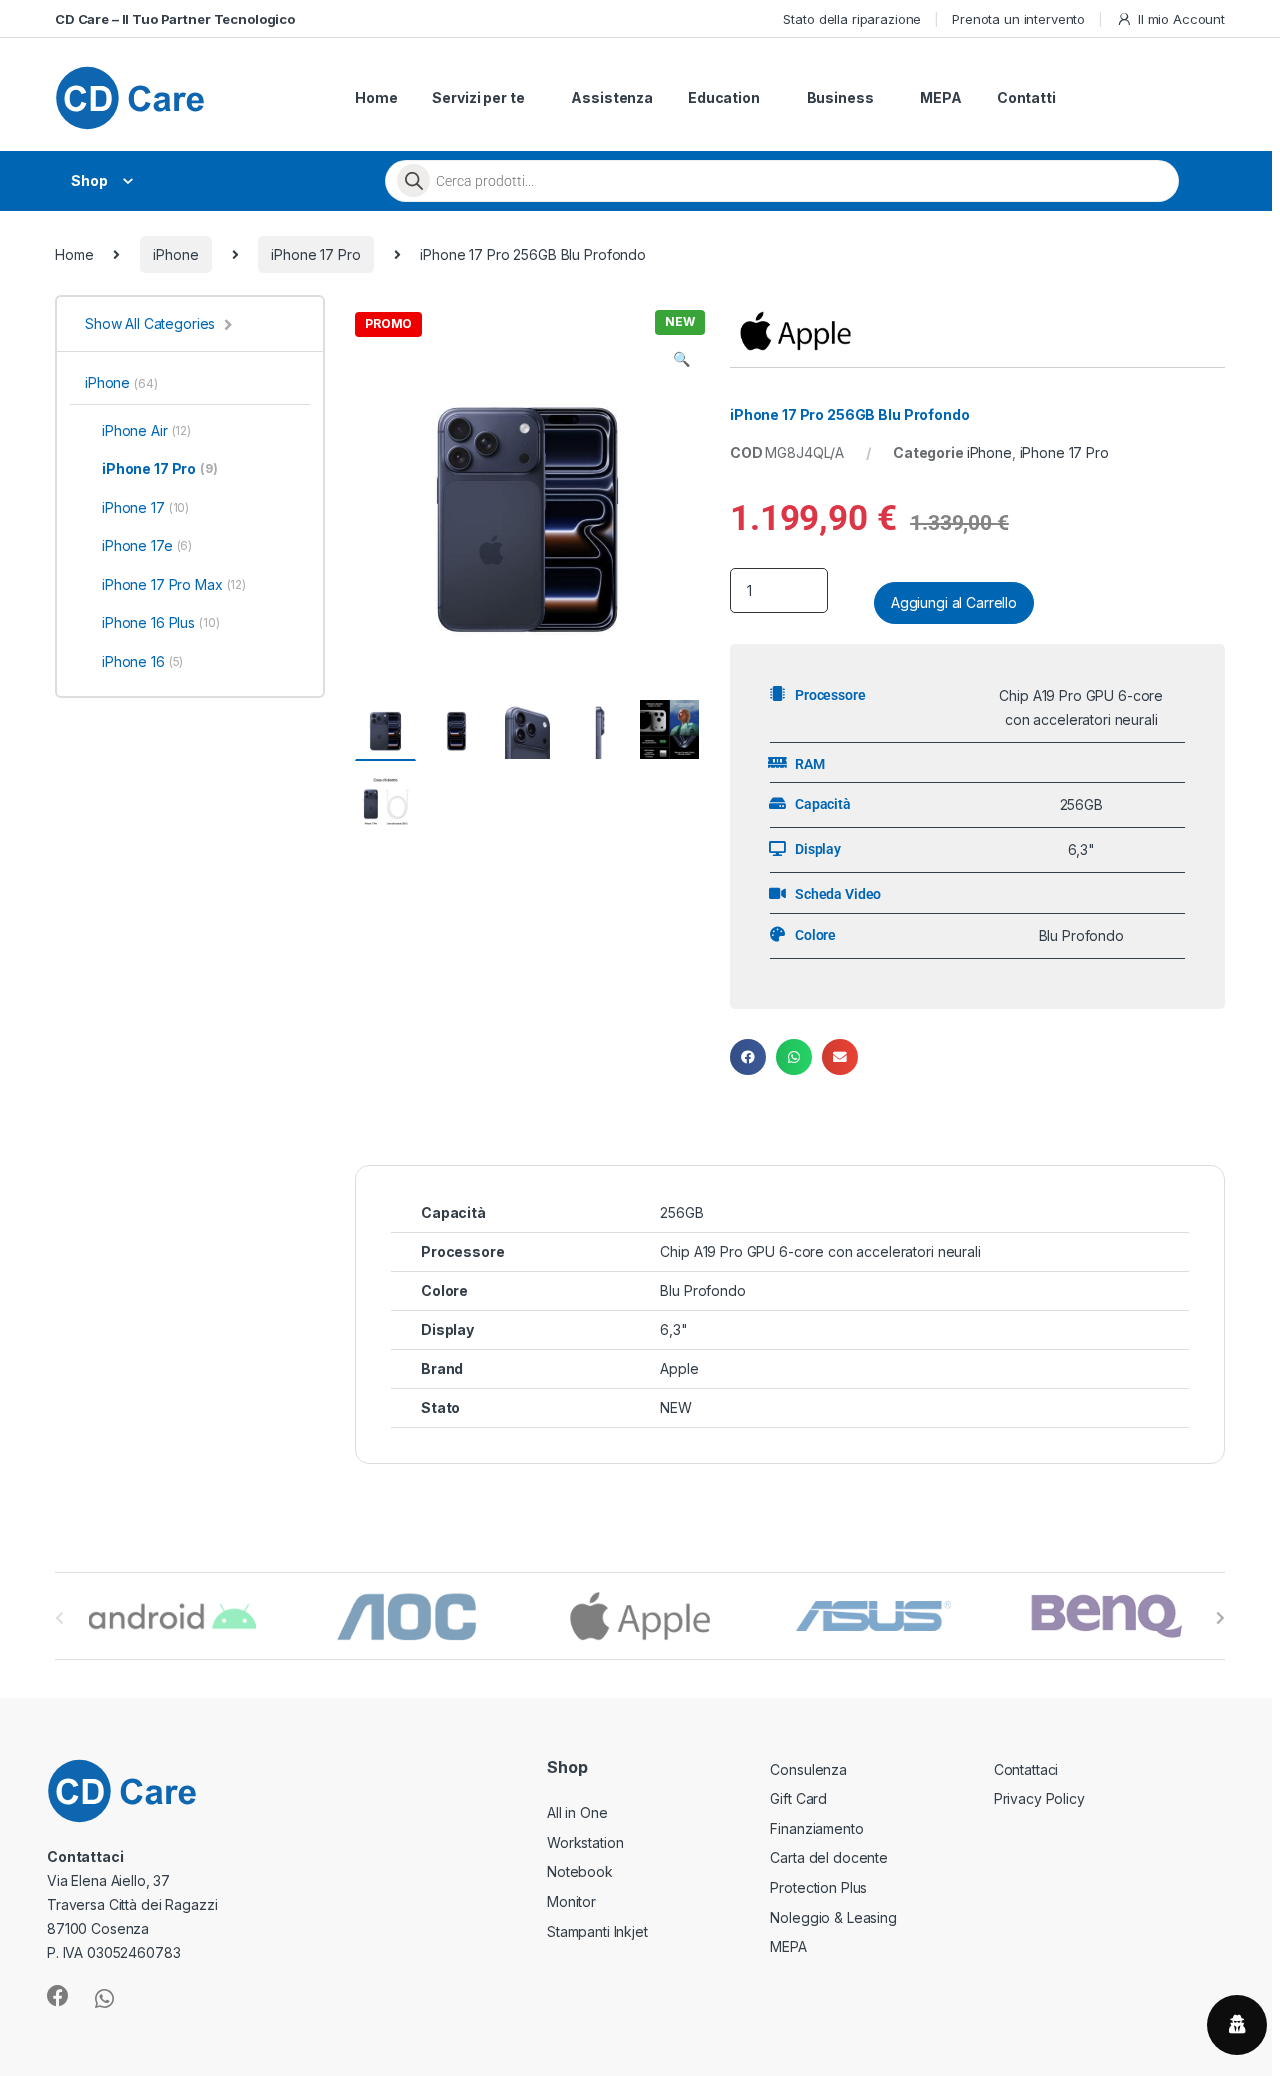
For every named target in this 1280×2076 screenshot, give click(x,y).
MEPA (940, 97)
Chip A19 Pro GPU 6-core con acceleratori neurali (820, 1251)
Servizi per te (478, 97)
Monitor (571, 1901)
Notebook (580, 1871)
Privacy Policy (1039, 1798)
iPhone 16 (142, 661)
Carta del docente (829, 1857)
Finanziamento (816, 1828)
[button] (681, 359)
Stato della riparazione (852, 19)
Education (724, 97)
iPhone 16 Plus (161, 622)
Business (840, 97)
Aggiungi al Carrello (954, 602)
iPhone (175, 254)
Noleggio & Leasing (833, 1917)
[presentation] (1220, 1618)
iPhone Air (146, 430)
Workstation (585, 1842)
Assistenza (612, 97)
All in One (577, 1812)
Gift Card (798, 1798)
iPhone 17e (147, 545)
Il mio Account (1181, 19)
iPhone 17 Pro (315, 254)
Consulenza (808, 1769)
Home (376, 97)
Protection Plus (818, 1887)
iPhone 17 (145, 507)
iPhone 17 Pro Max (174, 584)
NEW (676, 1407)
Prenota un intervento (1018, 19)
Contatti (1026, 97)
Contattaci (1026, 1769)
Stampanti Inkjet (597, 1931)
